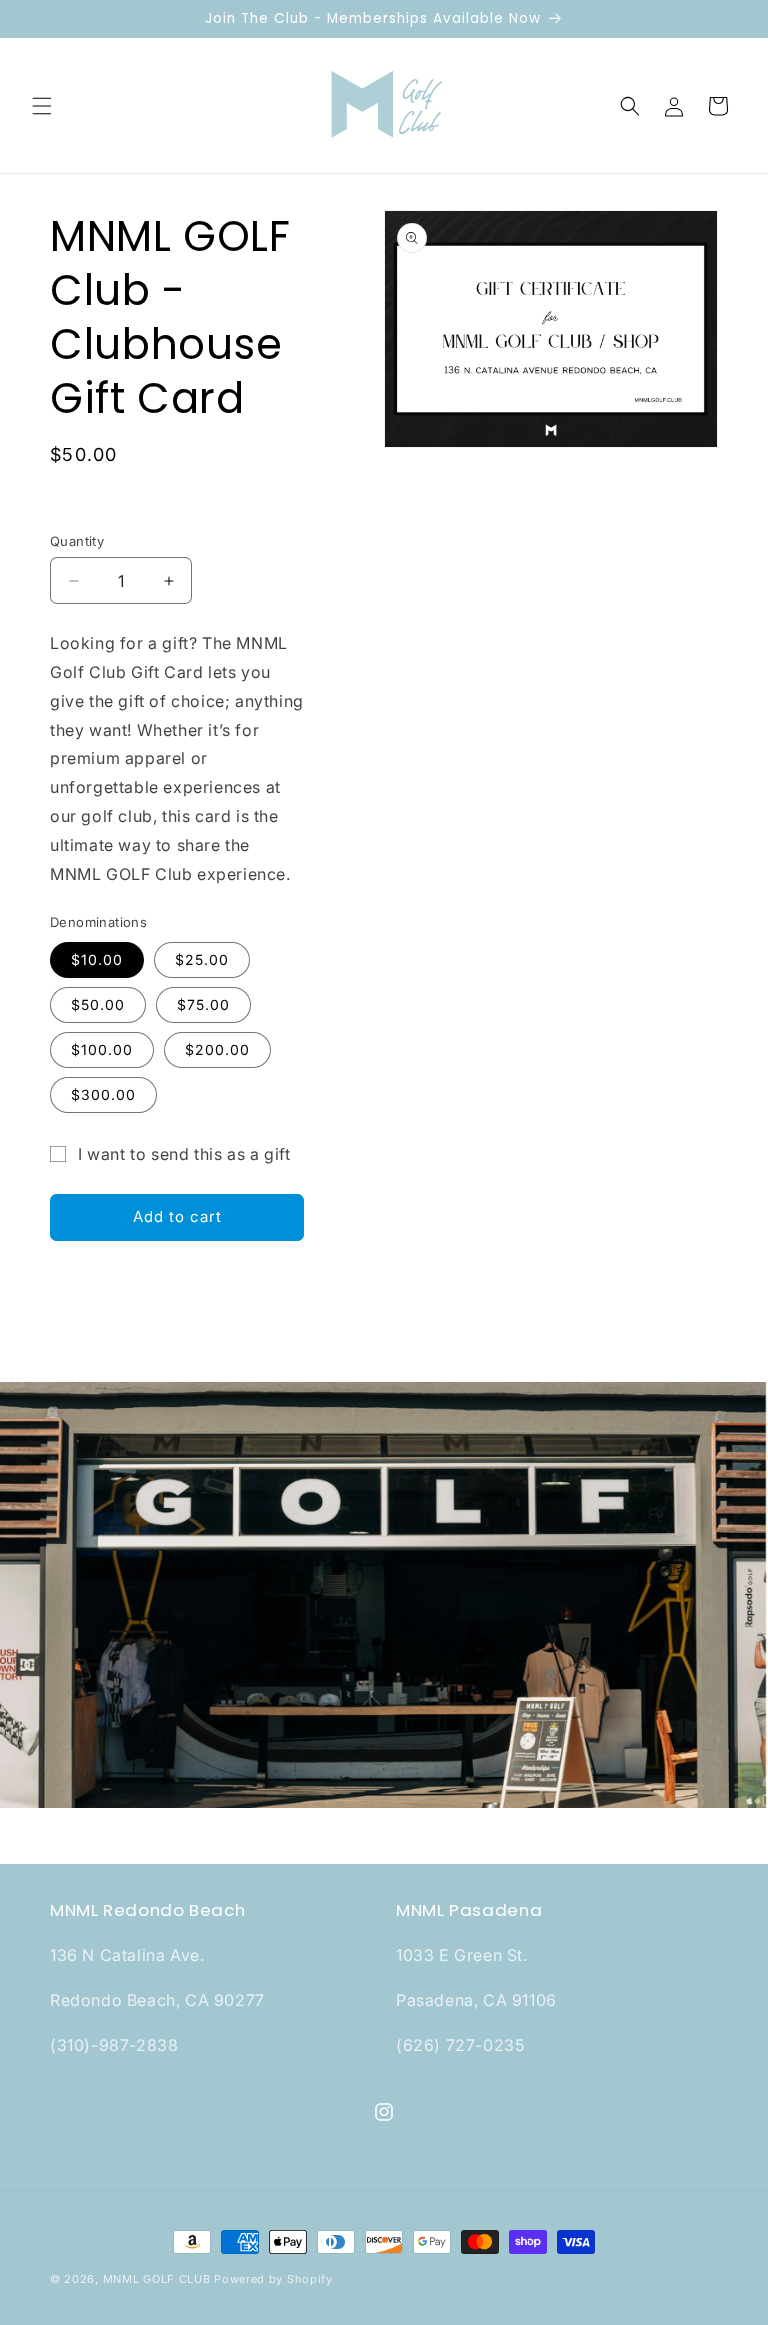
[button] (42, 106)
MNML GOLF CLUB (157, 2279)
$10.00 (97, 959)
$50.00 (98, 1004)
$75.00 (203, 1004)
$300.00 (103, 1094)
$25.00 (202, 959)
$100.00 (102, 1049)
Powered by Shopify (273, 2279)
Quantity (77, 541)
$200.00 (217, 1049)
